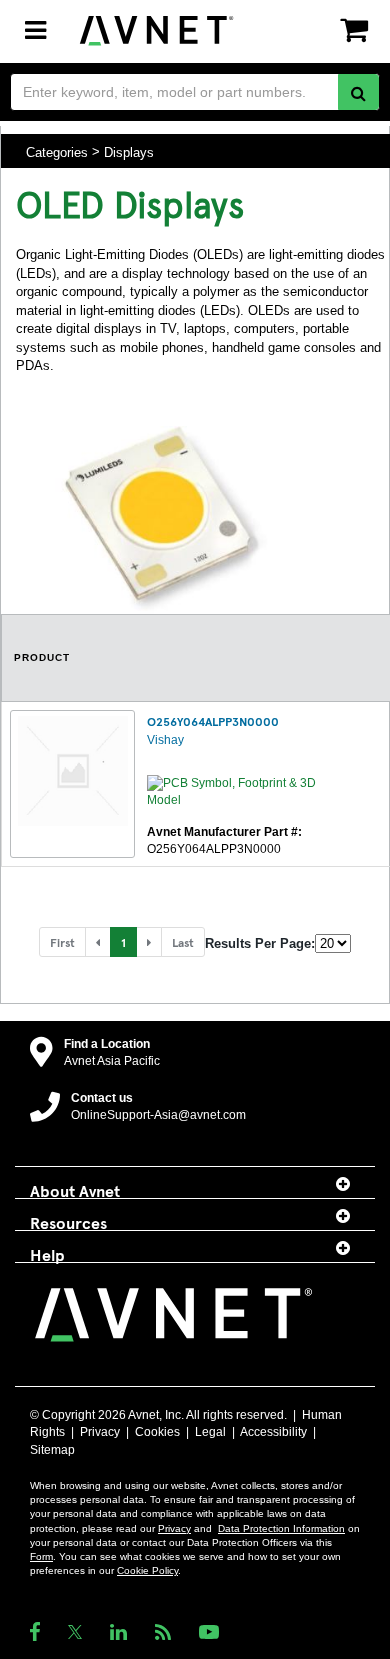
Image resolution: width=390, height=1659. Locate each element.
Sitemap (52, 1450)
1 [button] (123, 942)
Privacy (100, 1432)
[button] (98, 942)
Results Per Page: (260, 943)
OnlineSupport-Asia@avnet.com (158, 1115)
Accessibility (273, 1432)
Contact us (102, 1098)
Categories (57, 151)
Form (41, 1556)
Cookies (157, 1432)
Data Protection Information (281, 1528)
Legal (210, 1432)
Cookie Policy (147, 1570)
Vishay (165, 740)
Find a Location (107, 1044)
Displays (129, 151)
